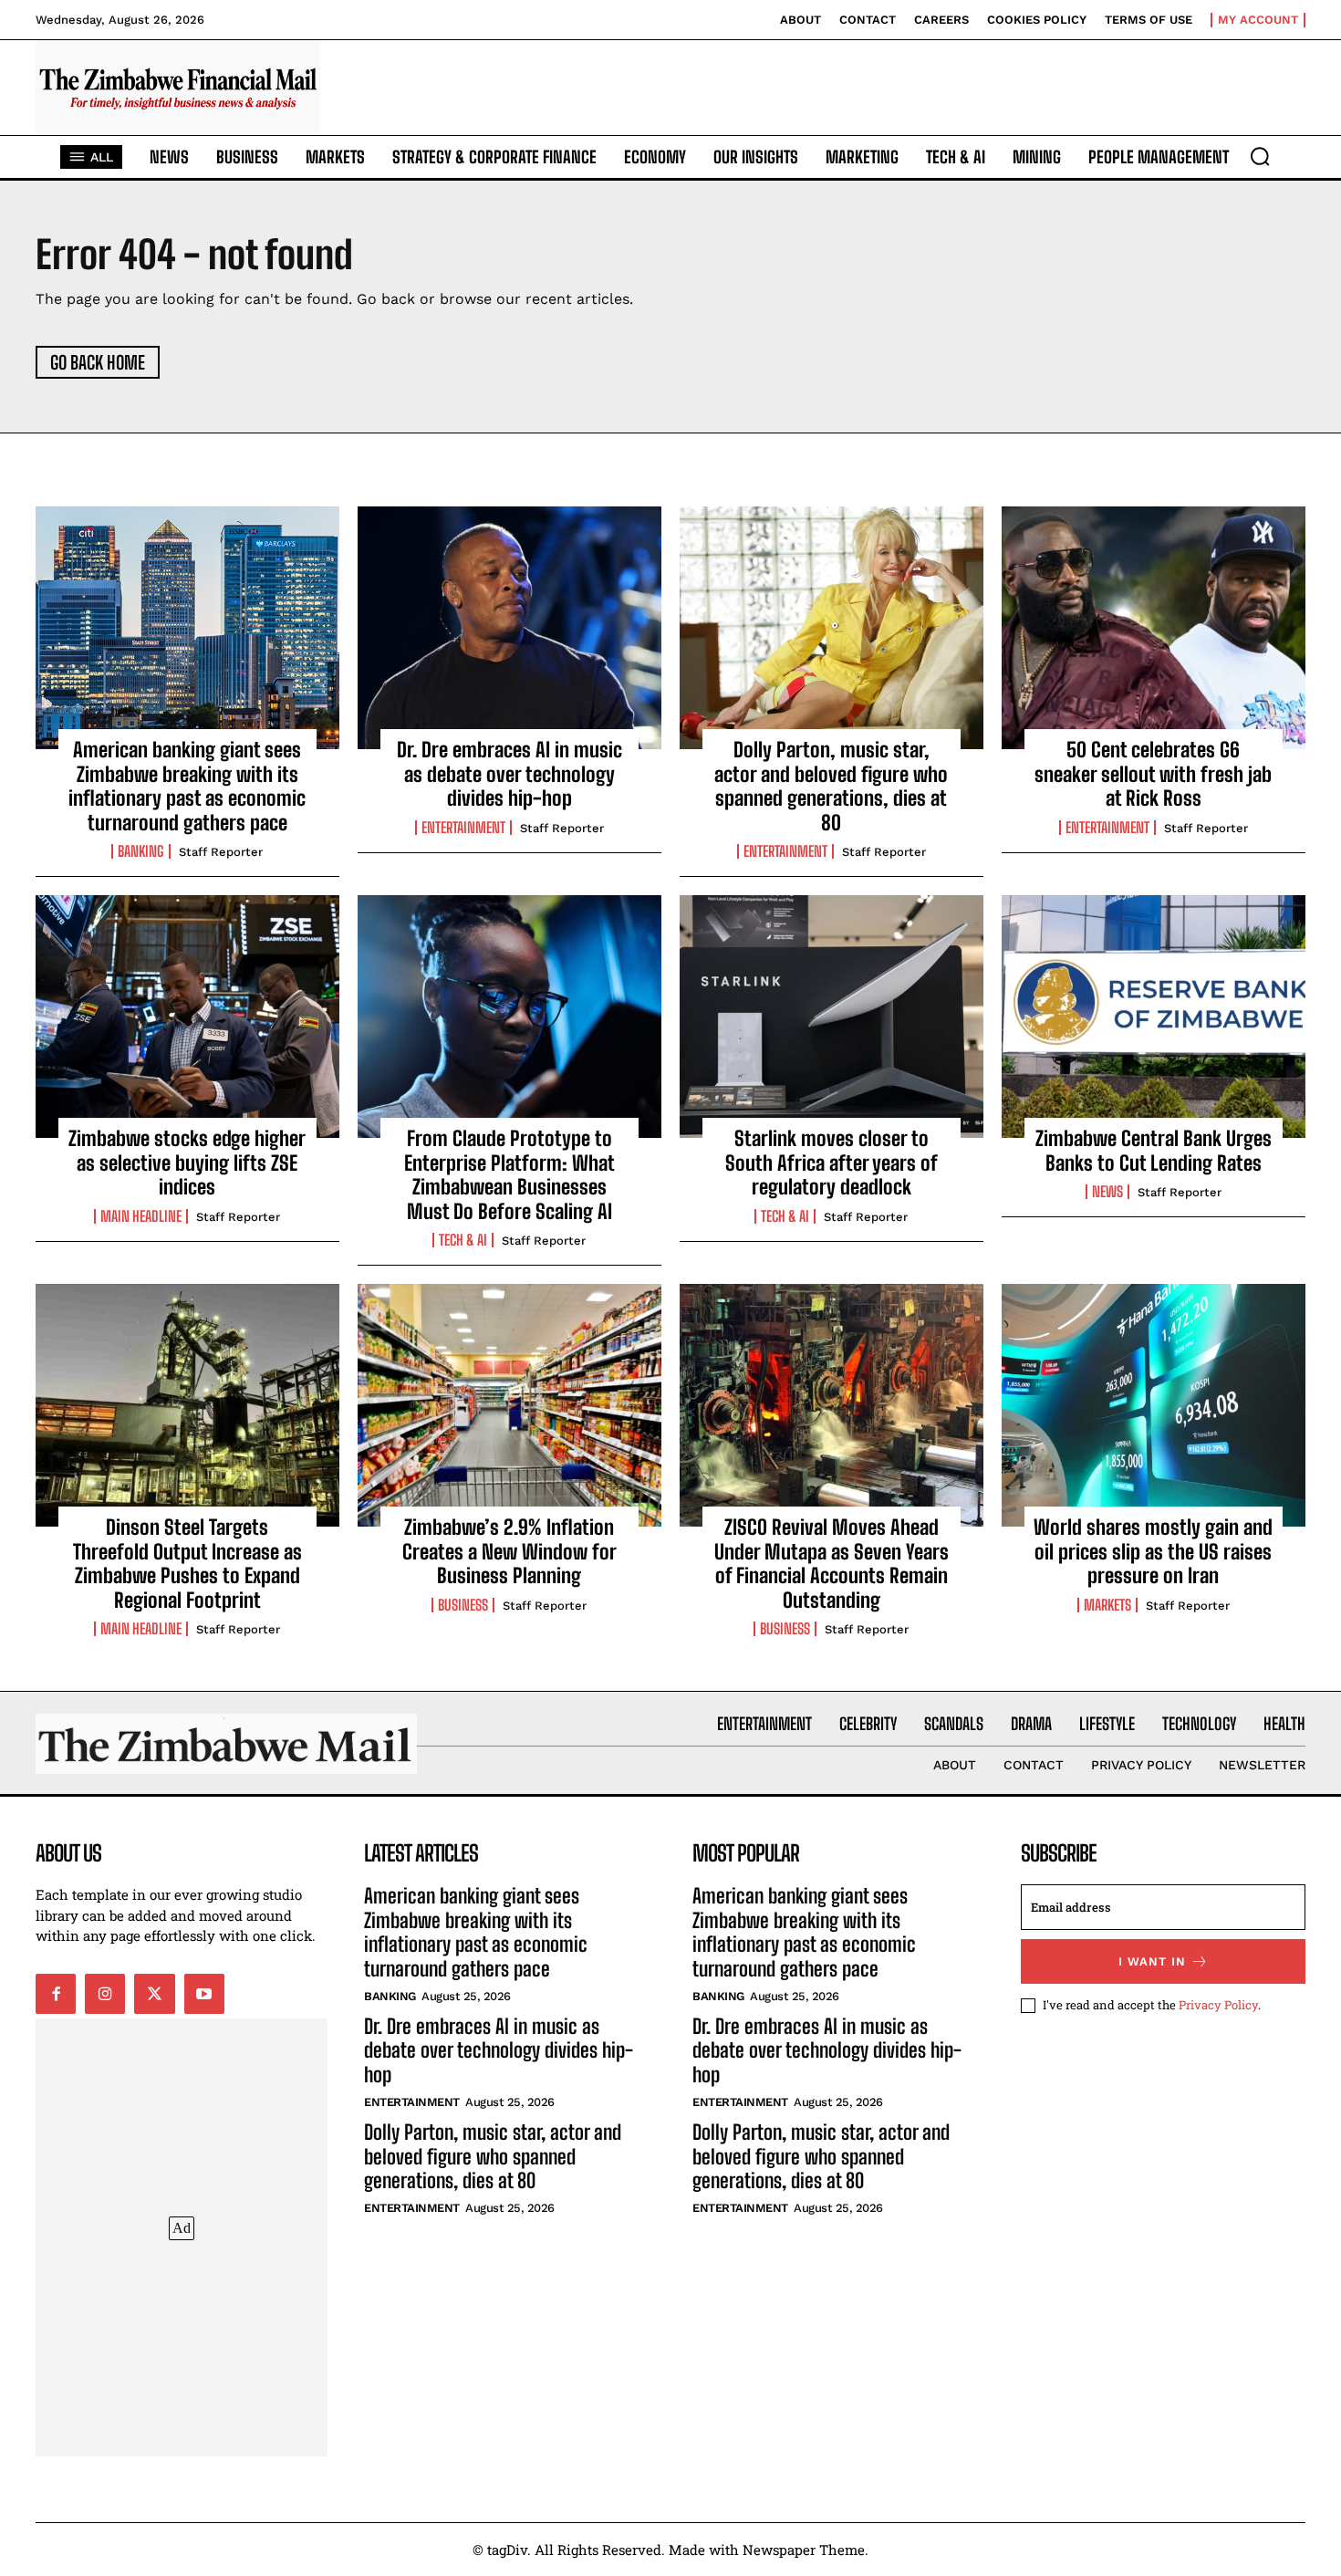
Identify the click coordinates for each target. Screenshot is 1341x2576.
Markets (1107, 1605)
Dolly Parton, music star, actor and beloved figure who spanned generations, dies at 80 (831, 786)
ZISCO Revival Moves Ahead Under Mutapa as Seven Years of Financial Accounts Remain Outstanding (832, 1563)
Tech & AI (463, 1240)
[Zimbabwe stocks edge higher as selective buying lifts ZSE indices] (187, 1017)
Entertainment (463, 828)
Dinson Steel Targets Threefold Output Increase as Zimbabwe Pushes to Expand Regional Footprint (187, 1563)
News (1107, 1192)
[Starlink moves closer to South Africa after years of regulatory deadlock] (832, 1017)
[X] (154, 1994)
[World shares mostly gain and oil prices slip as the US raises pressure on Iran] (1154, 1405)
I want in (1152, 1961)
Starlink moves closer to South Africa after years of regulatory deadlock (832, 1163)
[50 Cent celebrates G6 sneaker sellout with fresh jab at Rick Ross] (1154, 628)
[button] (1260, 156)
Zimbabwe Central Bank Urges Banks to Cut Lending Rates (1154, 1150)
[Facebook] (56, 1994)
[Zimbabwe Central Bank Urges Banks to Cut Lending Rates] (1154, 1017)
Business (463, 1605)
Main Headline (141, 1216)
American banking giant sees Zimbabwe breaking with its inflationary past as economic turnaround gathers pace (187, 786)
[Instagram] (105, 1994)
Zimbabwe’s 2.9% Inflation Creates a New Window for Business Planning (509, 1551)
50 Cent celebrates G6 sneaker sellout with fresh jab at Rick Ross (1153, 774)
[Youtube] (204, 1994)
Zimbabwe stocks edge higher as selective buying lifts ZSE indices (187, 1163)
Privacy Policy (1218, 2005)
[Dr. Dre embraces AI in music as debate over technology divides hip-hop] (509, 628)
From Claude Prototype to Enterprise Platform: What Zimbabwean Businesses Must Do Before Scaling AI (509, 1174)
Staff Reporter (221, 852)
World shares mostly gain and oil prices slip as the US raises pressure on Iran (1153, 1551)
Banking (141, 851)
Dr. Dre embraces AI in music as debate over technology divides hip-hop (509, 774)
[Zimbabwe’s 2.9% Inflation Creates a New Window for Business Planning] (509, 1405)
